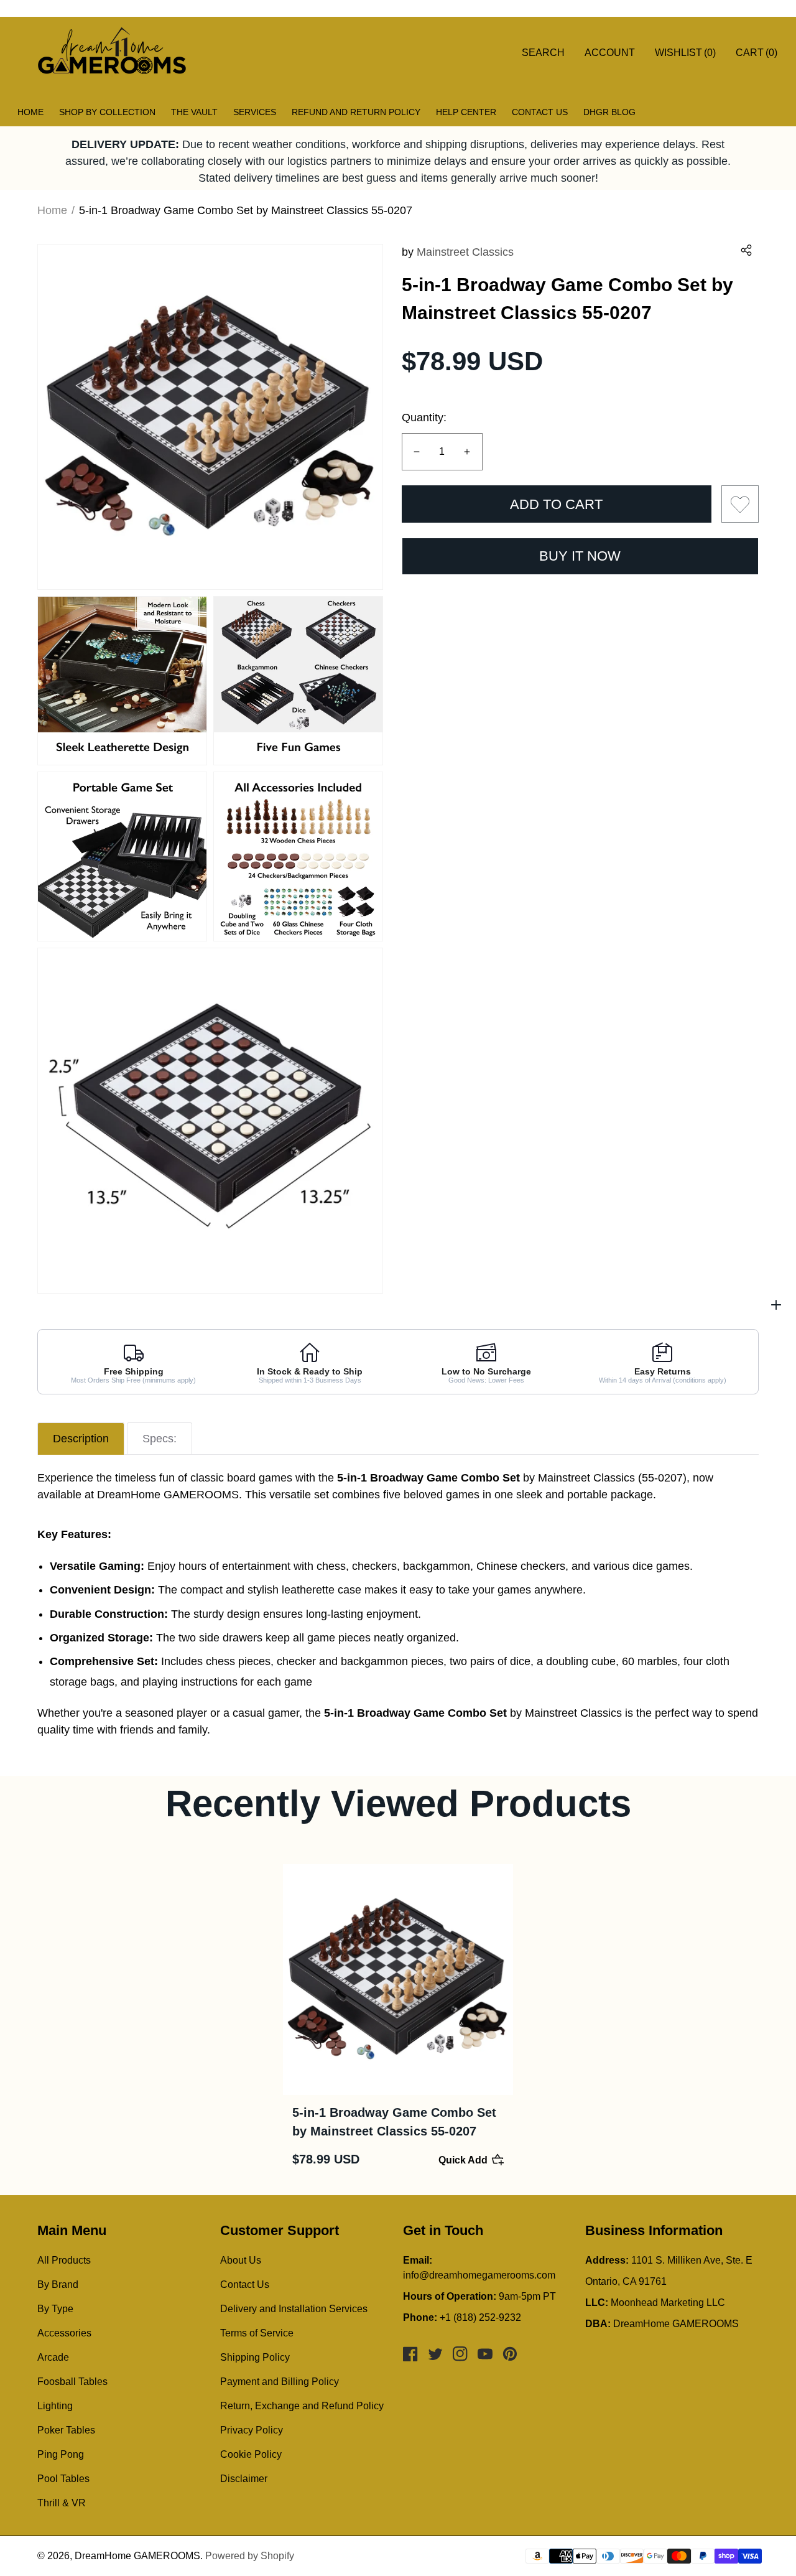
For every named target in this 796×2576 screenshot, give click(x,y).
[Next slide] (762, 2020)
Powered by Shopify (250, 2556)
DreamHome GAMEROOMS (137, 2556)
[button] (746, 250)
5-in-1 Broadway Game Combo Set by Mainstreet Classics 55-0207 (394, 2122)
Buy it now (580, 556)
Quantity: (424, 418)
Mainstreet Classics (465, 252)
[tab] (81, 1439)
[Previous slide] (34, 2020)
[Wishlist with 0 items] (740, 504)
